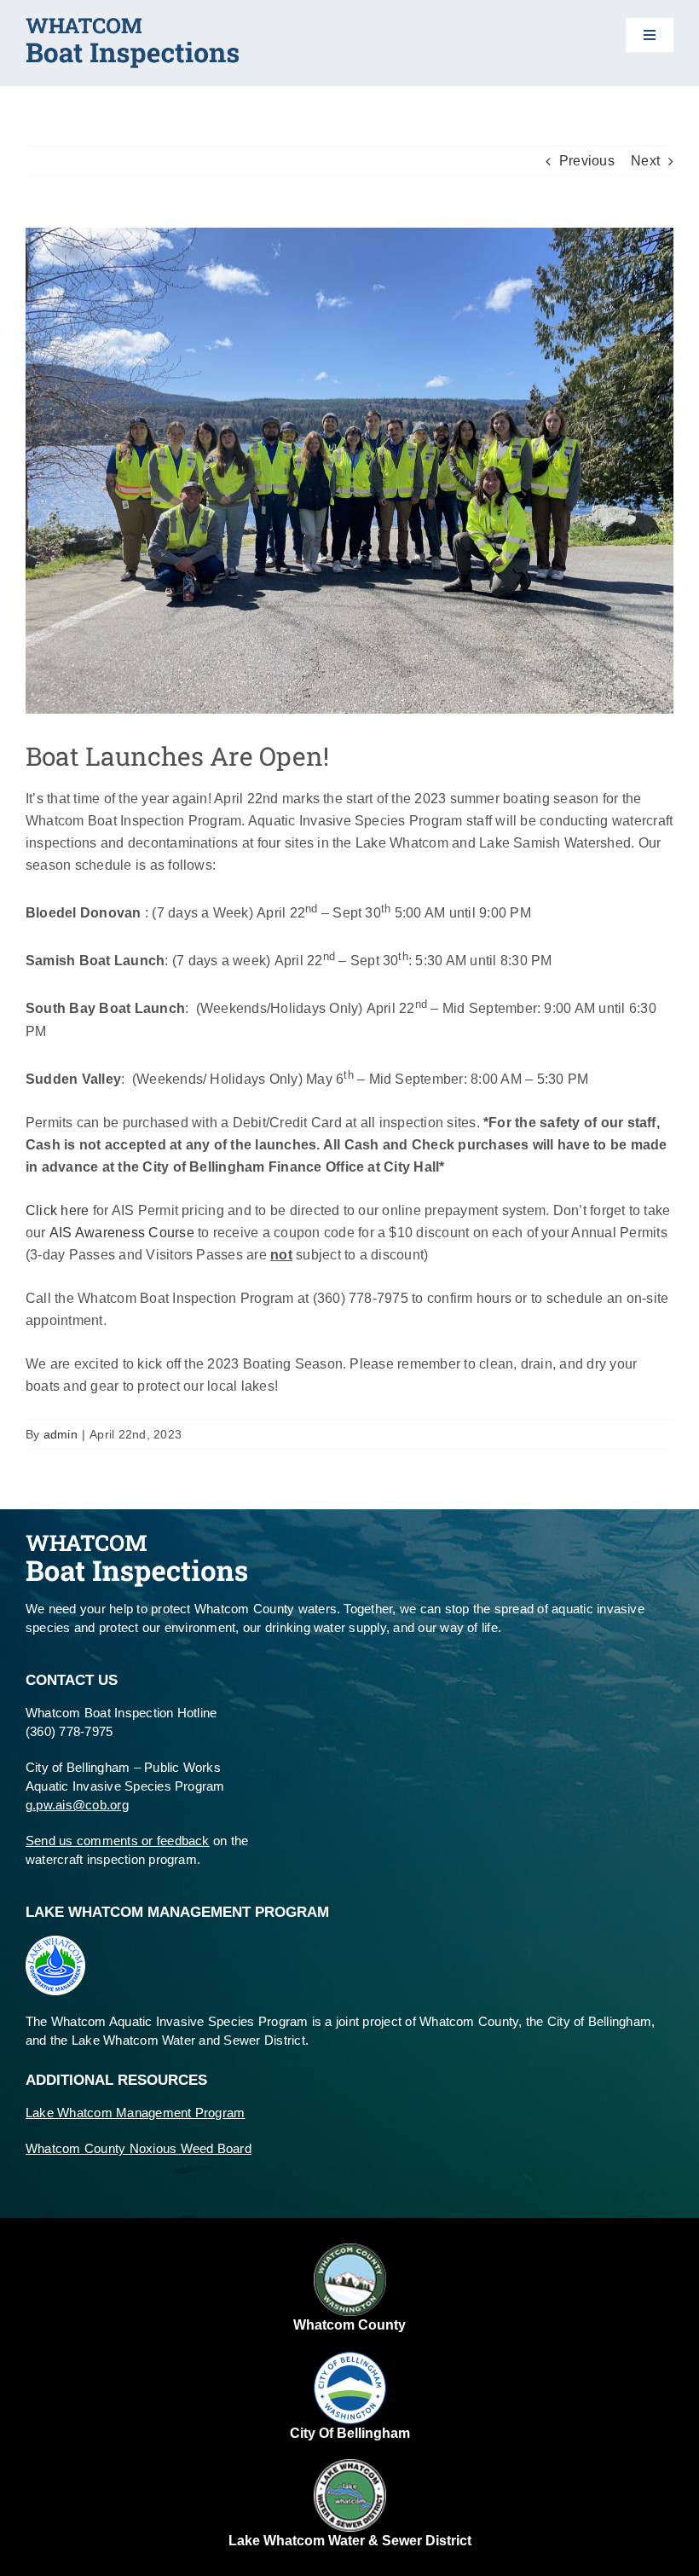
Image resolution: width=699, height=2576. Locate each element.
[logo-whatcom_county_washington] (350, 2250)
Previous (587, 161)
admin (61, 1434)
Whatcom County (349, 2325)
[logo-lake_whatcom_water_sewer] (350, 2466)
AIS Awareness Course (122, 1233)
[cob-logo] (350, 2358)
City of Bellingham (350, 2433)
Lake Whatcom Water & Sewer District (350, 2541)
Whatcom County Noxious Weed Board (139, 2148)
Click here (57, 1210)
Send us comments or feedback (118, 1841)
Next (645, 161)
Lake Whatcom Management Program (135, 2113)
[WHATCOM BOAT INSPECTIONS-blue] (132, 24)
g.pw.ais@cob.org (77, 1805)
